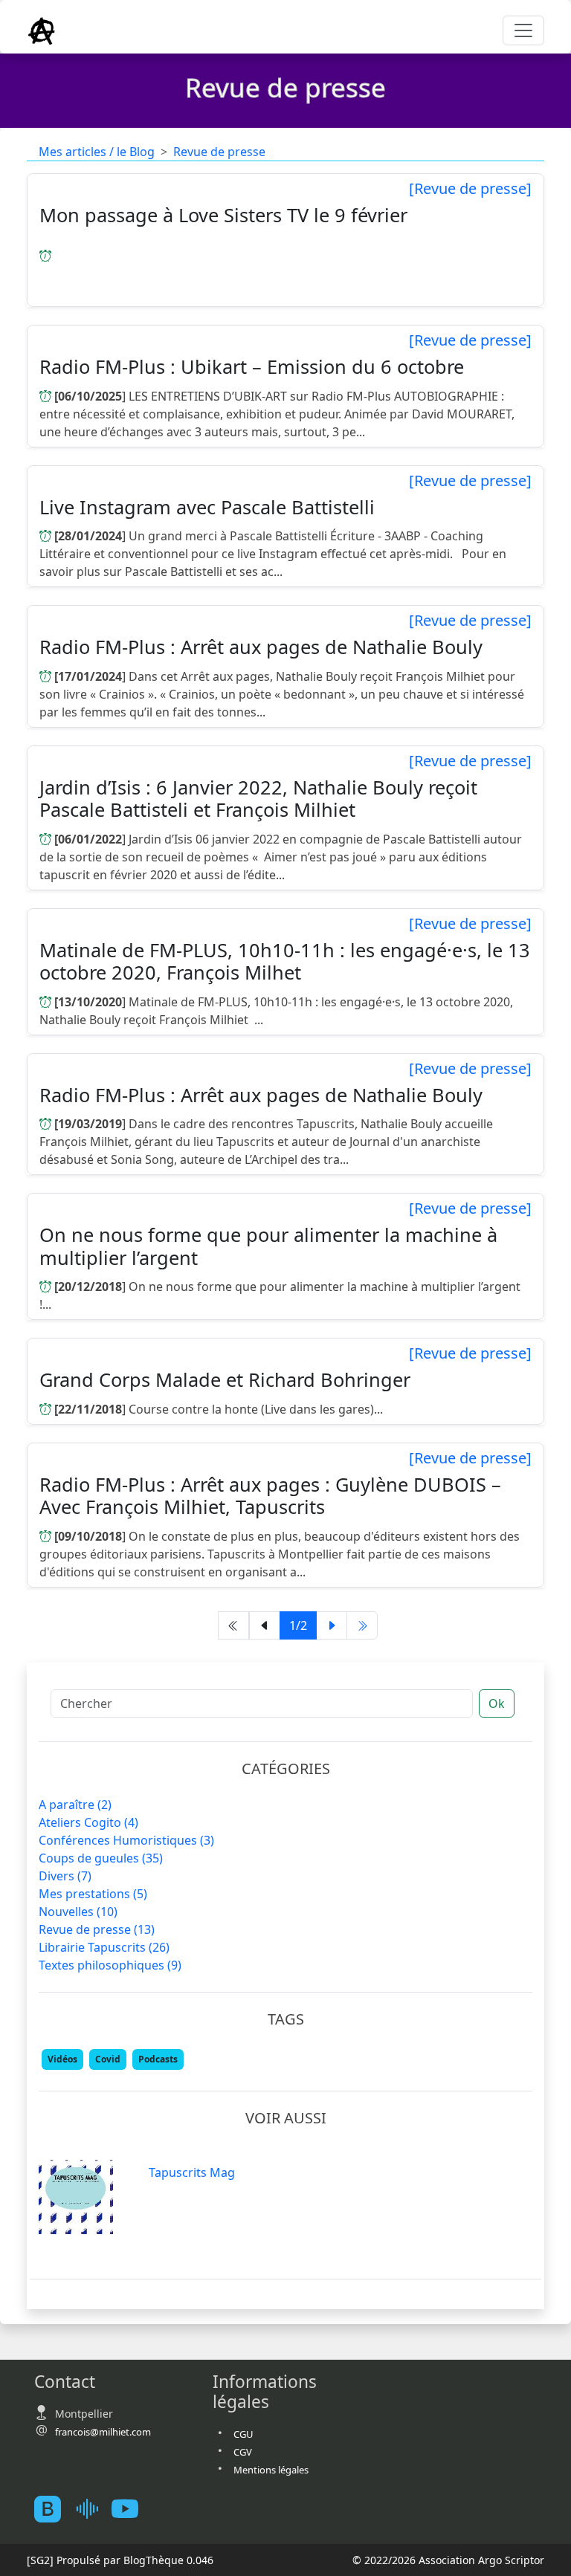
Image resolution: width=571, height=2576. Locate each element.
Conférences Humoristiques (126, 1840)
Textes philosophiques (110, 1965)
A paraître (75, 1805)
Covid (108, 2059)
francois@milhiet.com (103, 2432)
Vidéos (62, 2059)
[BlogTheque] (54, 2509)
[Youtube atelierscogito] (131, 2509)
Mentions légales (271, 2470)
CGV (243, 2452)
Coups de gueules (101, 1858)
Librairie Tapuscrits (104, 1947)
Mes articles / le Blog (97, 152)
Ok (497, 1703)
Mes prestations (93, 1894)
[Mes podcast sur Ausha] (92, 2509)
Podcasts (158, 2059)
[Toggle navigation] (523, 30)
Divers (65, 1876)
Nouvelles (78, 1912)
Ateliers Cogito (88, 1822)
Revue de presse (219, 152)
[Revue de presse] (470, 189)
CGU (243, 2434)
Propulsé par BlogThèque (120, 2560)
